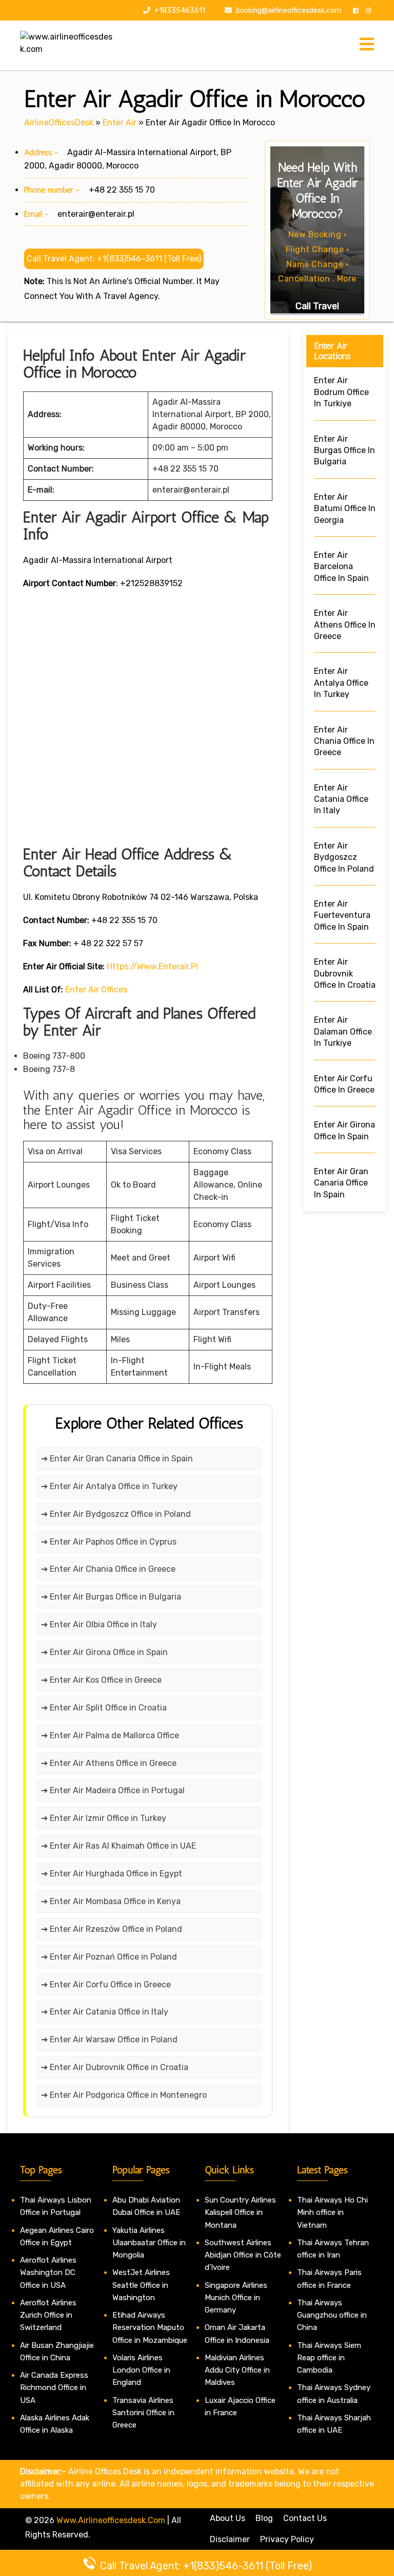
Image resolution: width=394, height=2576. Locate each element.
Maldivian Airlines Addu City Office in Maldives (237, 2370)
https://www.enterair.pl (152, 966)
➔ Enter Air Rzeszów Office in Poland (112, 1929)
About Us (228, 2518)
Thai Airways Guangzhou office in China (332, 2315)
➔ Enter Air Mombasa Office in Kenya (111, 1901)
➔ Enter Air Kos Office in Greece (101, 1680)
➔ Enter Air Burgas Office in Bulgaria (111, 1597)
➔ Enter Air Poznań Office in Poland (109, 1957)
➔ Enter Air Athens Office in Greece (109, 1763)
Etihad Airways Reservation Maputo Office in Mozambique (150, 2328)
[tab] (367, 45)
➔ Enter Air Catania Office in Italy (105, 2012)
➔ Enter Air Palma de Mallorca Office (110, 1735)
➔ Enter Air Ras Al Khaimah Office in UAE (119, 1846)
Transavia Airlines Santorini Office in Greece (143, 2413)
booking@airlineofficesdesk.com (289, 11)
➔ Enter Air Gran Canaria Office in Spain (117, 1459)
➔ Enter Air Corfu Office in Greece (106, 1985)
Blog (264, 2518)
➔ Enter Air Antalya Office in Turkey (109, 1486)
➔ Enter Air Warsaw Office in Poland (109, 2039)
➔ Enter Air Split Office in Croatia (104, 1708)
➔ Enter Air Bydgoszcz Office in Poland (116, 1514)
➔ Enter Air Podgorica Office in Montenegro (124, 2095)
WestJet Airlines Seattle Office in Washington (141, 2285)
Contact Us (305, 2518)
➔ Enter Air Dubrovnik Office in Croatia (115, 2067)
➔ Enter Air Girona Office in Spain (104, 1652)
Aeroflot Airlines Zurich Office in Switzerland (48, 2315)
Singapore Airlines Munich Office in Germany (236, 2298)
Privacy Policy (287, 2539)
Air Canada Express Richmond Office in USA (54, 2388)
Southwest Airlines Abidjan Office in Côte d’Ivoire (243, 2255)
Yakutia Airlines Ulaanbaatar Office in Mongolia (149, 2243)
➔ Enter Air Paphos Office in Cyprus (109, 1542)
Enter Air (120, 123)
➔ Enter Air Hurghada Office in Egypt (112, 1874)
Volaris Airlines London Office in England (141, 2370)
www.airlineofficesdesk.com (111, 2520)
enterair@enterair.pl (96, 214)
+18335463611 (179, 11)
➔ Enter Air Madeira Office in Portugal (113, 1790)
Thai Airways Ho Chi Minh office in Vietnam (332, 2213)
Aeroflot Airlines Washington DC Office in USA (48, 2273)
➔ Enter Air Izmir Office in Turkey (104, 1818)
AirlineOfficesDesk (59, 123)
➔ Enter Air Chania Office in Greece (108, 1569)
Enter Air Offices (96, 990)
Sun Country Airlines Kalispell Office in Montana (240, 2213)
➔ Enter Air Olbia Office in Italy (99, 1624)
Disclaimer (230, 2539)
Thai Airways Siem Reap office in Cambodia (329, 2358)
